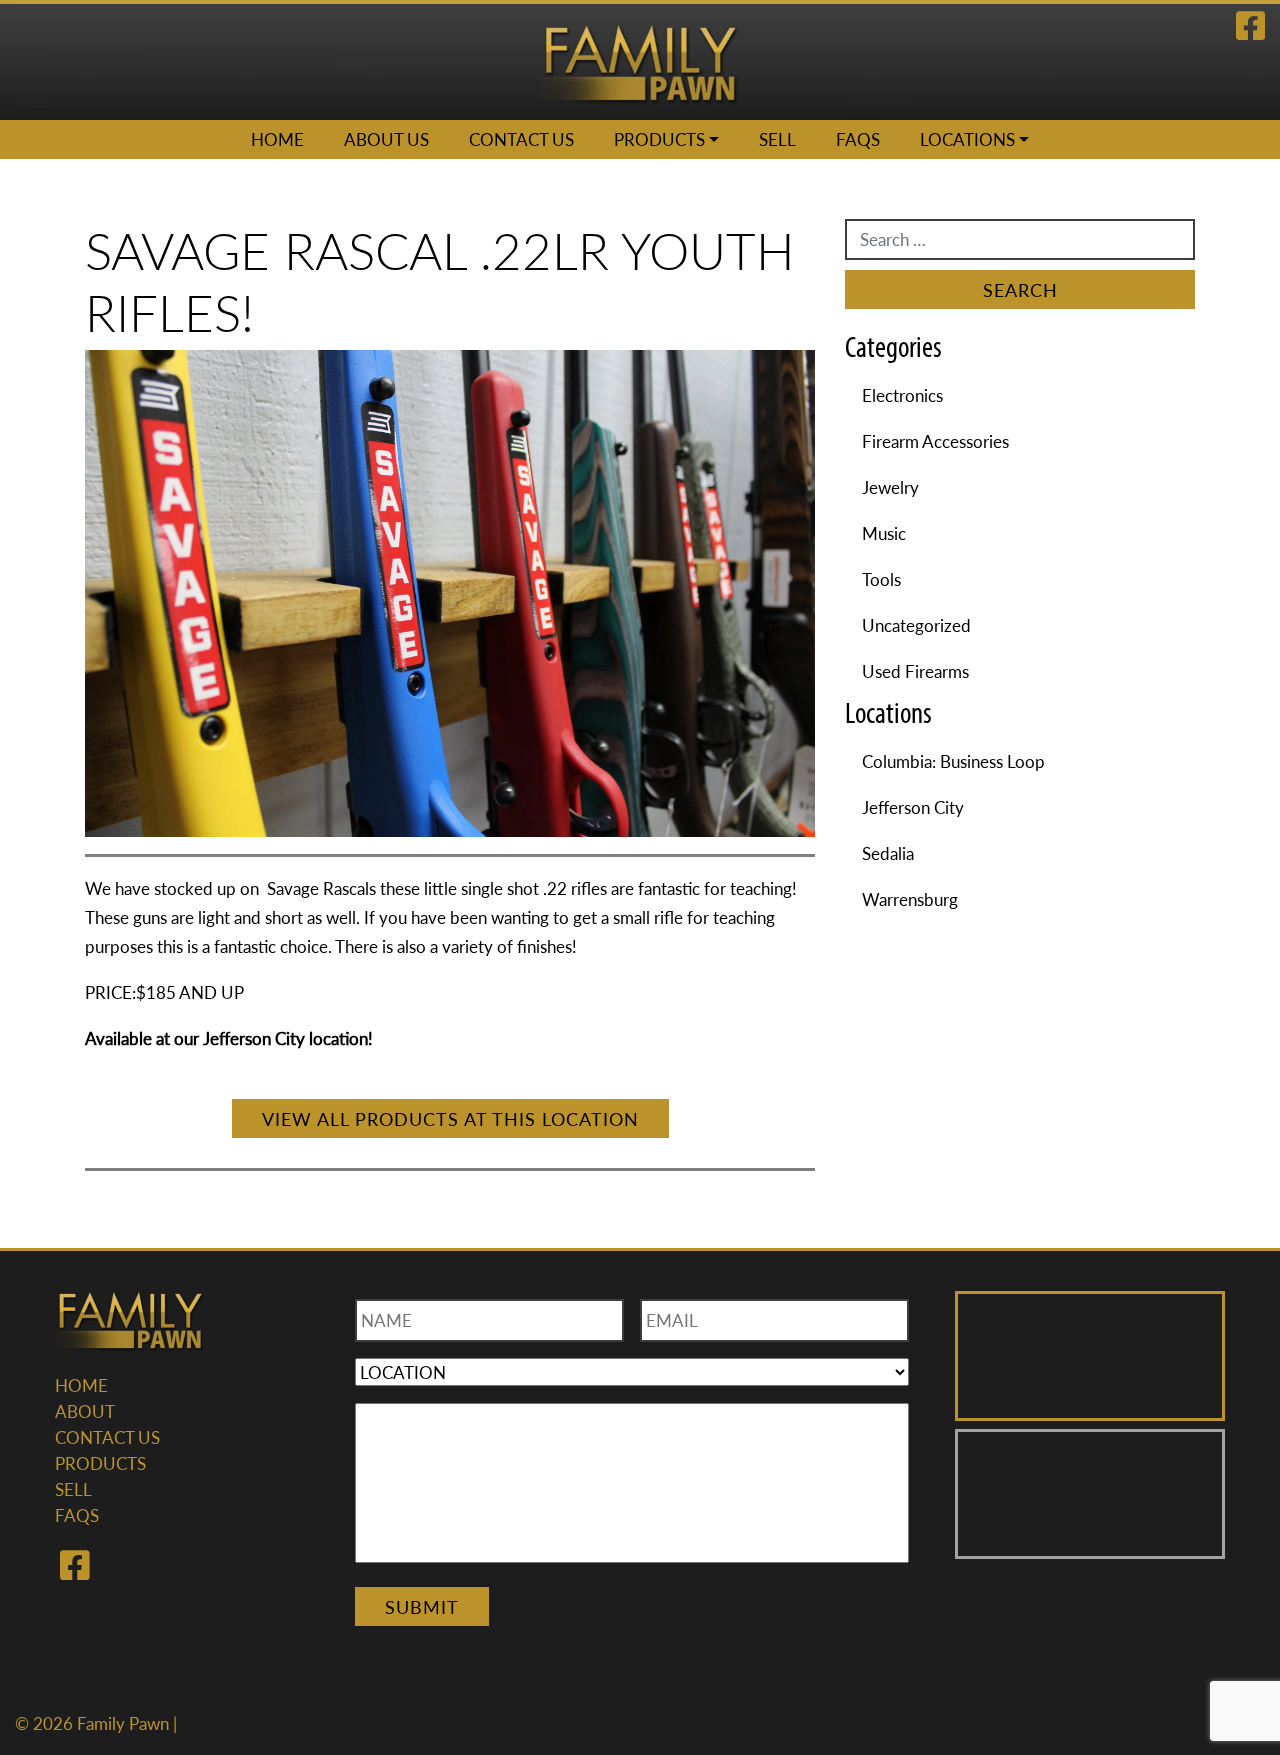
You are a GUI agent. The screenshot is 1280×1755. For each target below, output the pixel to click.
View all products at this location (450, 1118)
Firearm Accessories (935, 441)
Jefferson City (913, 807)
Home (277, 139)
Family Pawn (123, 1723)
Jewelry (890, 487)
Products (659, 139)
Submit (422, 1606)
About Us (386, 139)
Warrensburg (910, 899)
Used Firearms (915, 671)
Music (884, 533)
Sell (777, 139)
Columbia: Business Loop (953, 761)
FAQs (858, 139)
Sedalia (888, 853)
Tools (881, 579)
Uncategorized (916, 625)
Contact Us (521, 139)
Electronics (902, 395)
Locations (967, 139)
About (85, 1411)
